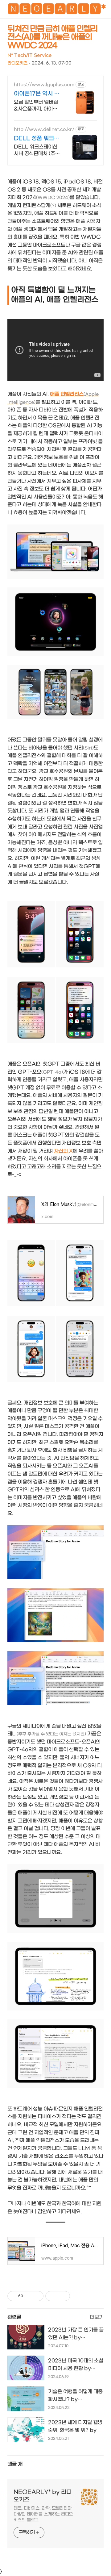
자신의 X (63, 1151)
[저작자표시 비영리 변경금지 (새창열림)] (78, 2296)
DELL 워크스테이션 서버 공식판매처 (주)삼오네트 (36, 150)
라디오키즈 (17, 63)
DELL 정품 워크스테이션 (37, 139)
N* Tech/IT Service (29, 55)
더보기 (97, 2317)
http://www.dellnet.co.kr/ (44, 129)
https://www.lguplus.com (44, 85)
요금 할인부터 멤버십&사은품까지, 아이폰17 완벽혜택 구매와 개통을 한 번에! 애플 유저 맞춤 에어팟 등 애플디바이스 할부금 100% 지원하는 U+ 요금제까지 (37, 106)
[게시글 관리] (37, 2296)
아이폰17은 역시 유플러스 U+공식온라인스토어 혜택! (37, 94)
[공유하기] (29, 2296)
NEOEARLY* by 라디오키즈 (43, 2496)
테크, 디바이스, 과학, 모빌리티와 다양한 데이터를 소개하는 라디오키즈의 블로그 (43, 2514)
